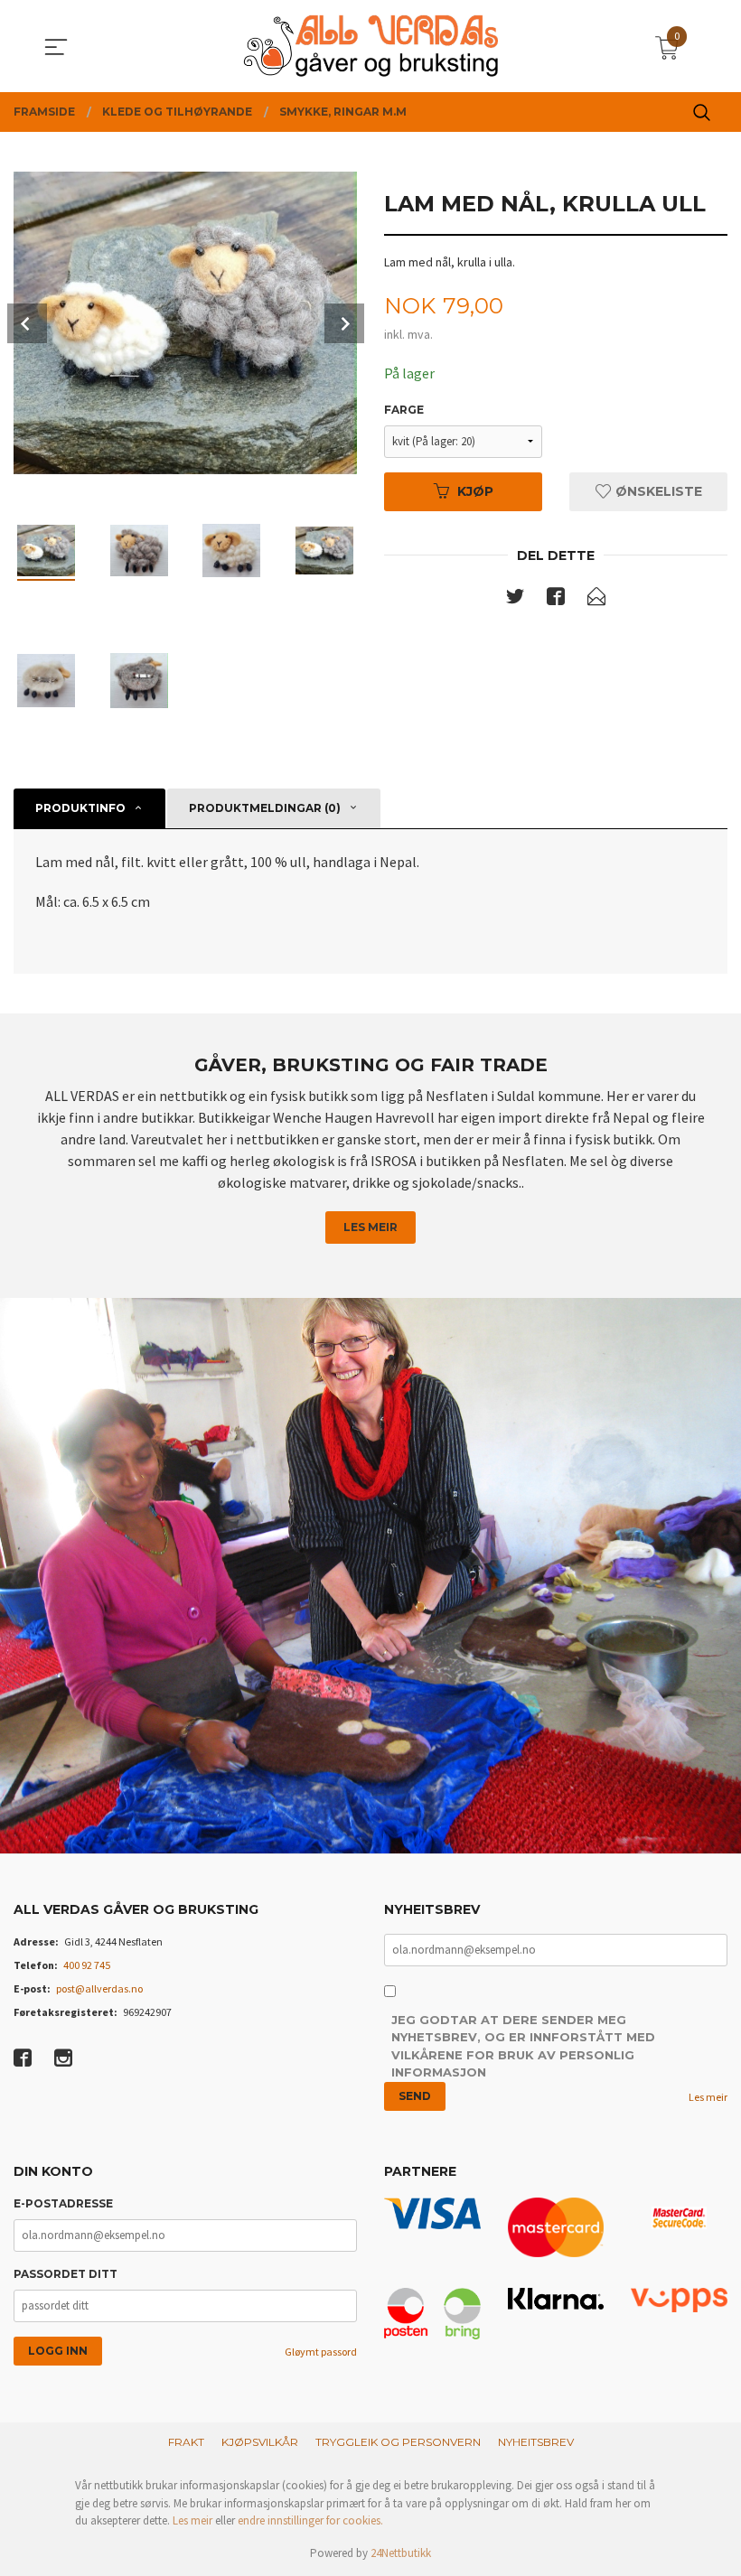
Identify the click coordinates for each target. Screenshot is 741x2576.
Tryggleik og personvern (398, 2442)
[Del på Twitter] (515, 600)
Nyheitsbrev (536, 2442)
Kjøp (475, 491)
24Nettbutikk (401, 2553)
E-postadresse (63, 2203)
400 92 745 (87, 1965)
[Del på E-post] (596, 600)
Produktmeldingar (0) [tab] (265, 808)
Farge (404, 410)
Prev (27, 323)
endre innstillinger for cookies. (310, 2520)
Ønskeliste (657, 491)
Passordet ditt (66, 2274)
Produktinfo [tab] (80, 808)
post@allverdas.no (99, 1988)
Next (344, 323)
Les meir (370, 1227)
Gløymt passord (321, 2352)
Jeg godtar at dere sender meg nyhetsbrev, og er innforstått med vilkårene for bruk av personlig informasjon (523, 2046)
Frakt (186, 2442)
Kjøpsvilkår (260, 2442)
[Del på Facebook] (556, 600)
